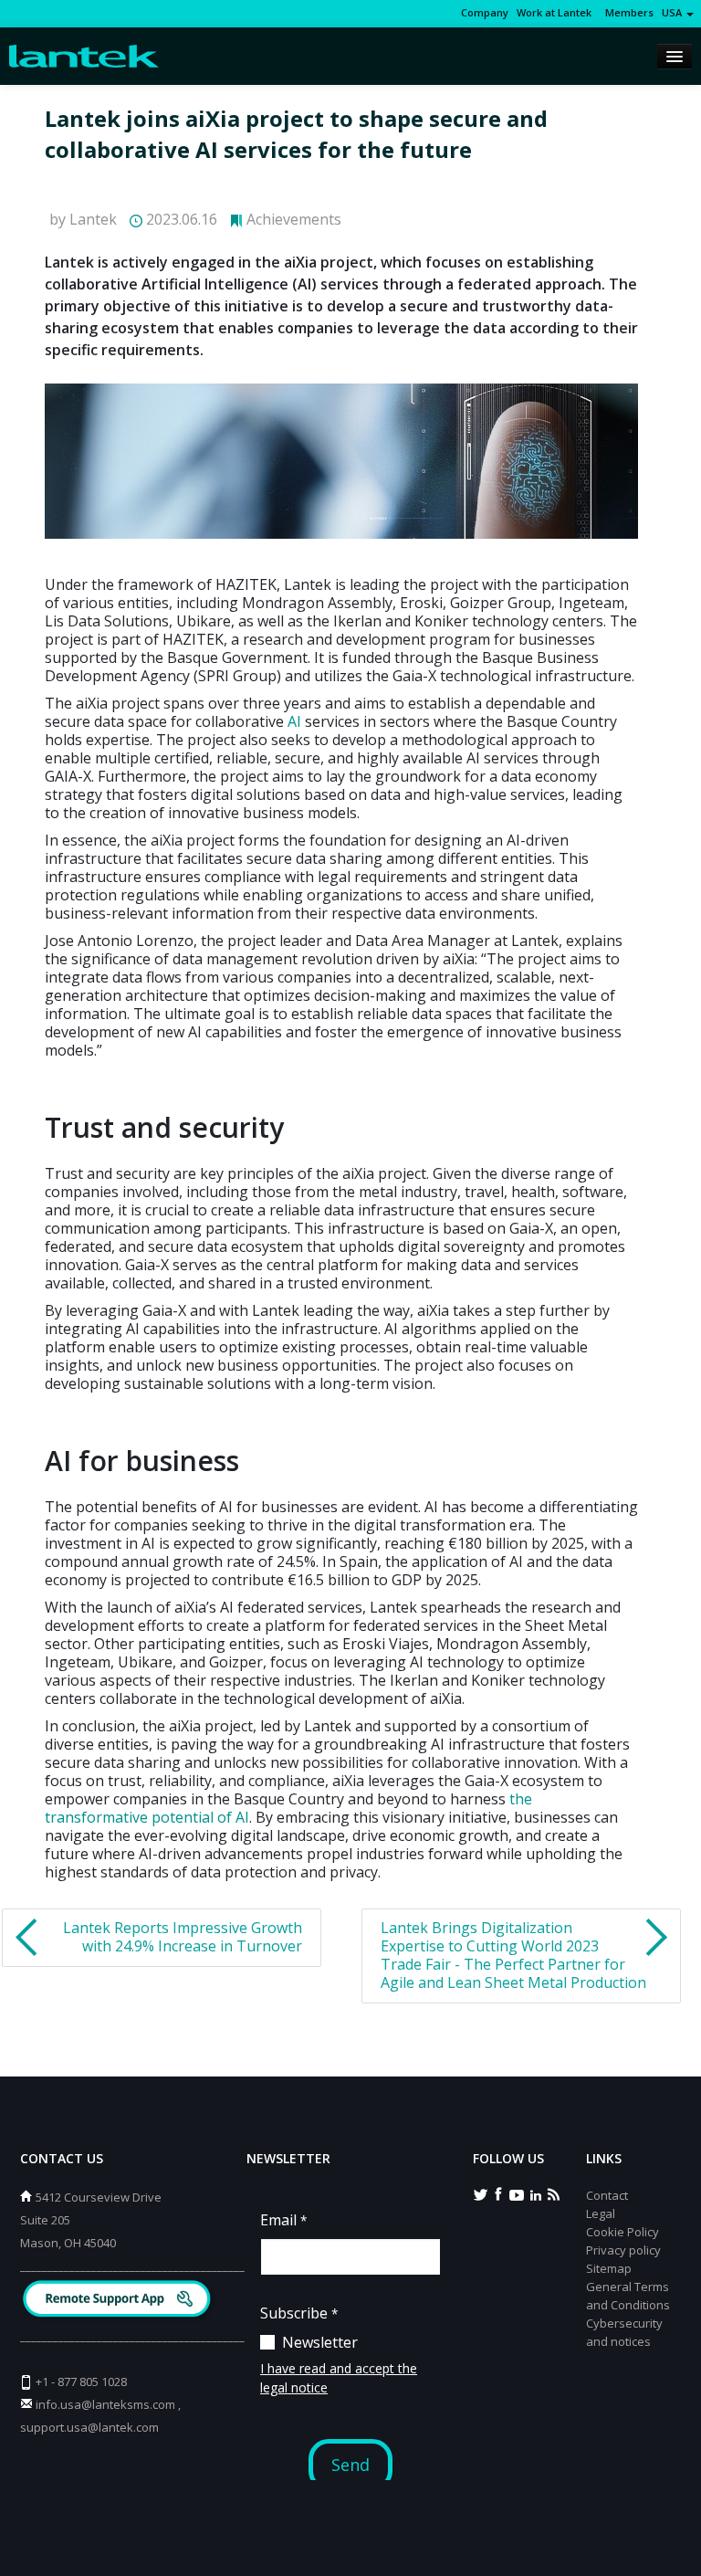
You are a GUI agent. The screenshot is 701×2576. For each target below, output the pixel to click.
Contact (607, 2195)
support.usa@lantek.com (89, 2427)
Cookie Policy (623, 2232)
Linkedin (535, 2193)
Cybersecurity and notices (624, 2332)
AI (294, 721)
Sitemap (609, 2268)
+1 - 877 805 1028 (81, 2381)
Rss (553, 2193)
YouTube (517, 2193)
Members (627, 12)
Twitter (480, 2193)
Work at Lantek (554, 12)
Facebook (498, 2193)
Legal (601, 2213)
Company (485, 12)
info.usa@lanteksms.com (105, 2404)
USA (673, 12)
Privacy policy (623, 2250)
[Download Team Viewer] (119, 2301)
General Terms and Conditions (628, 2296)
